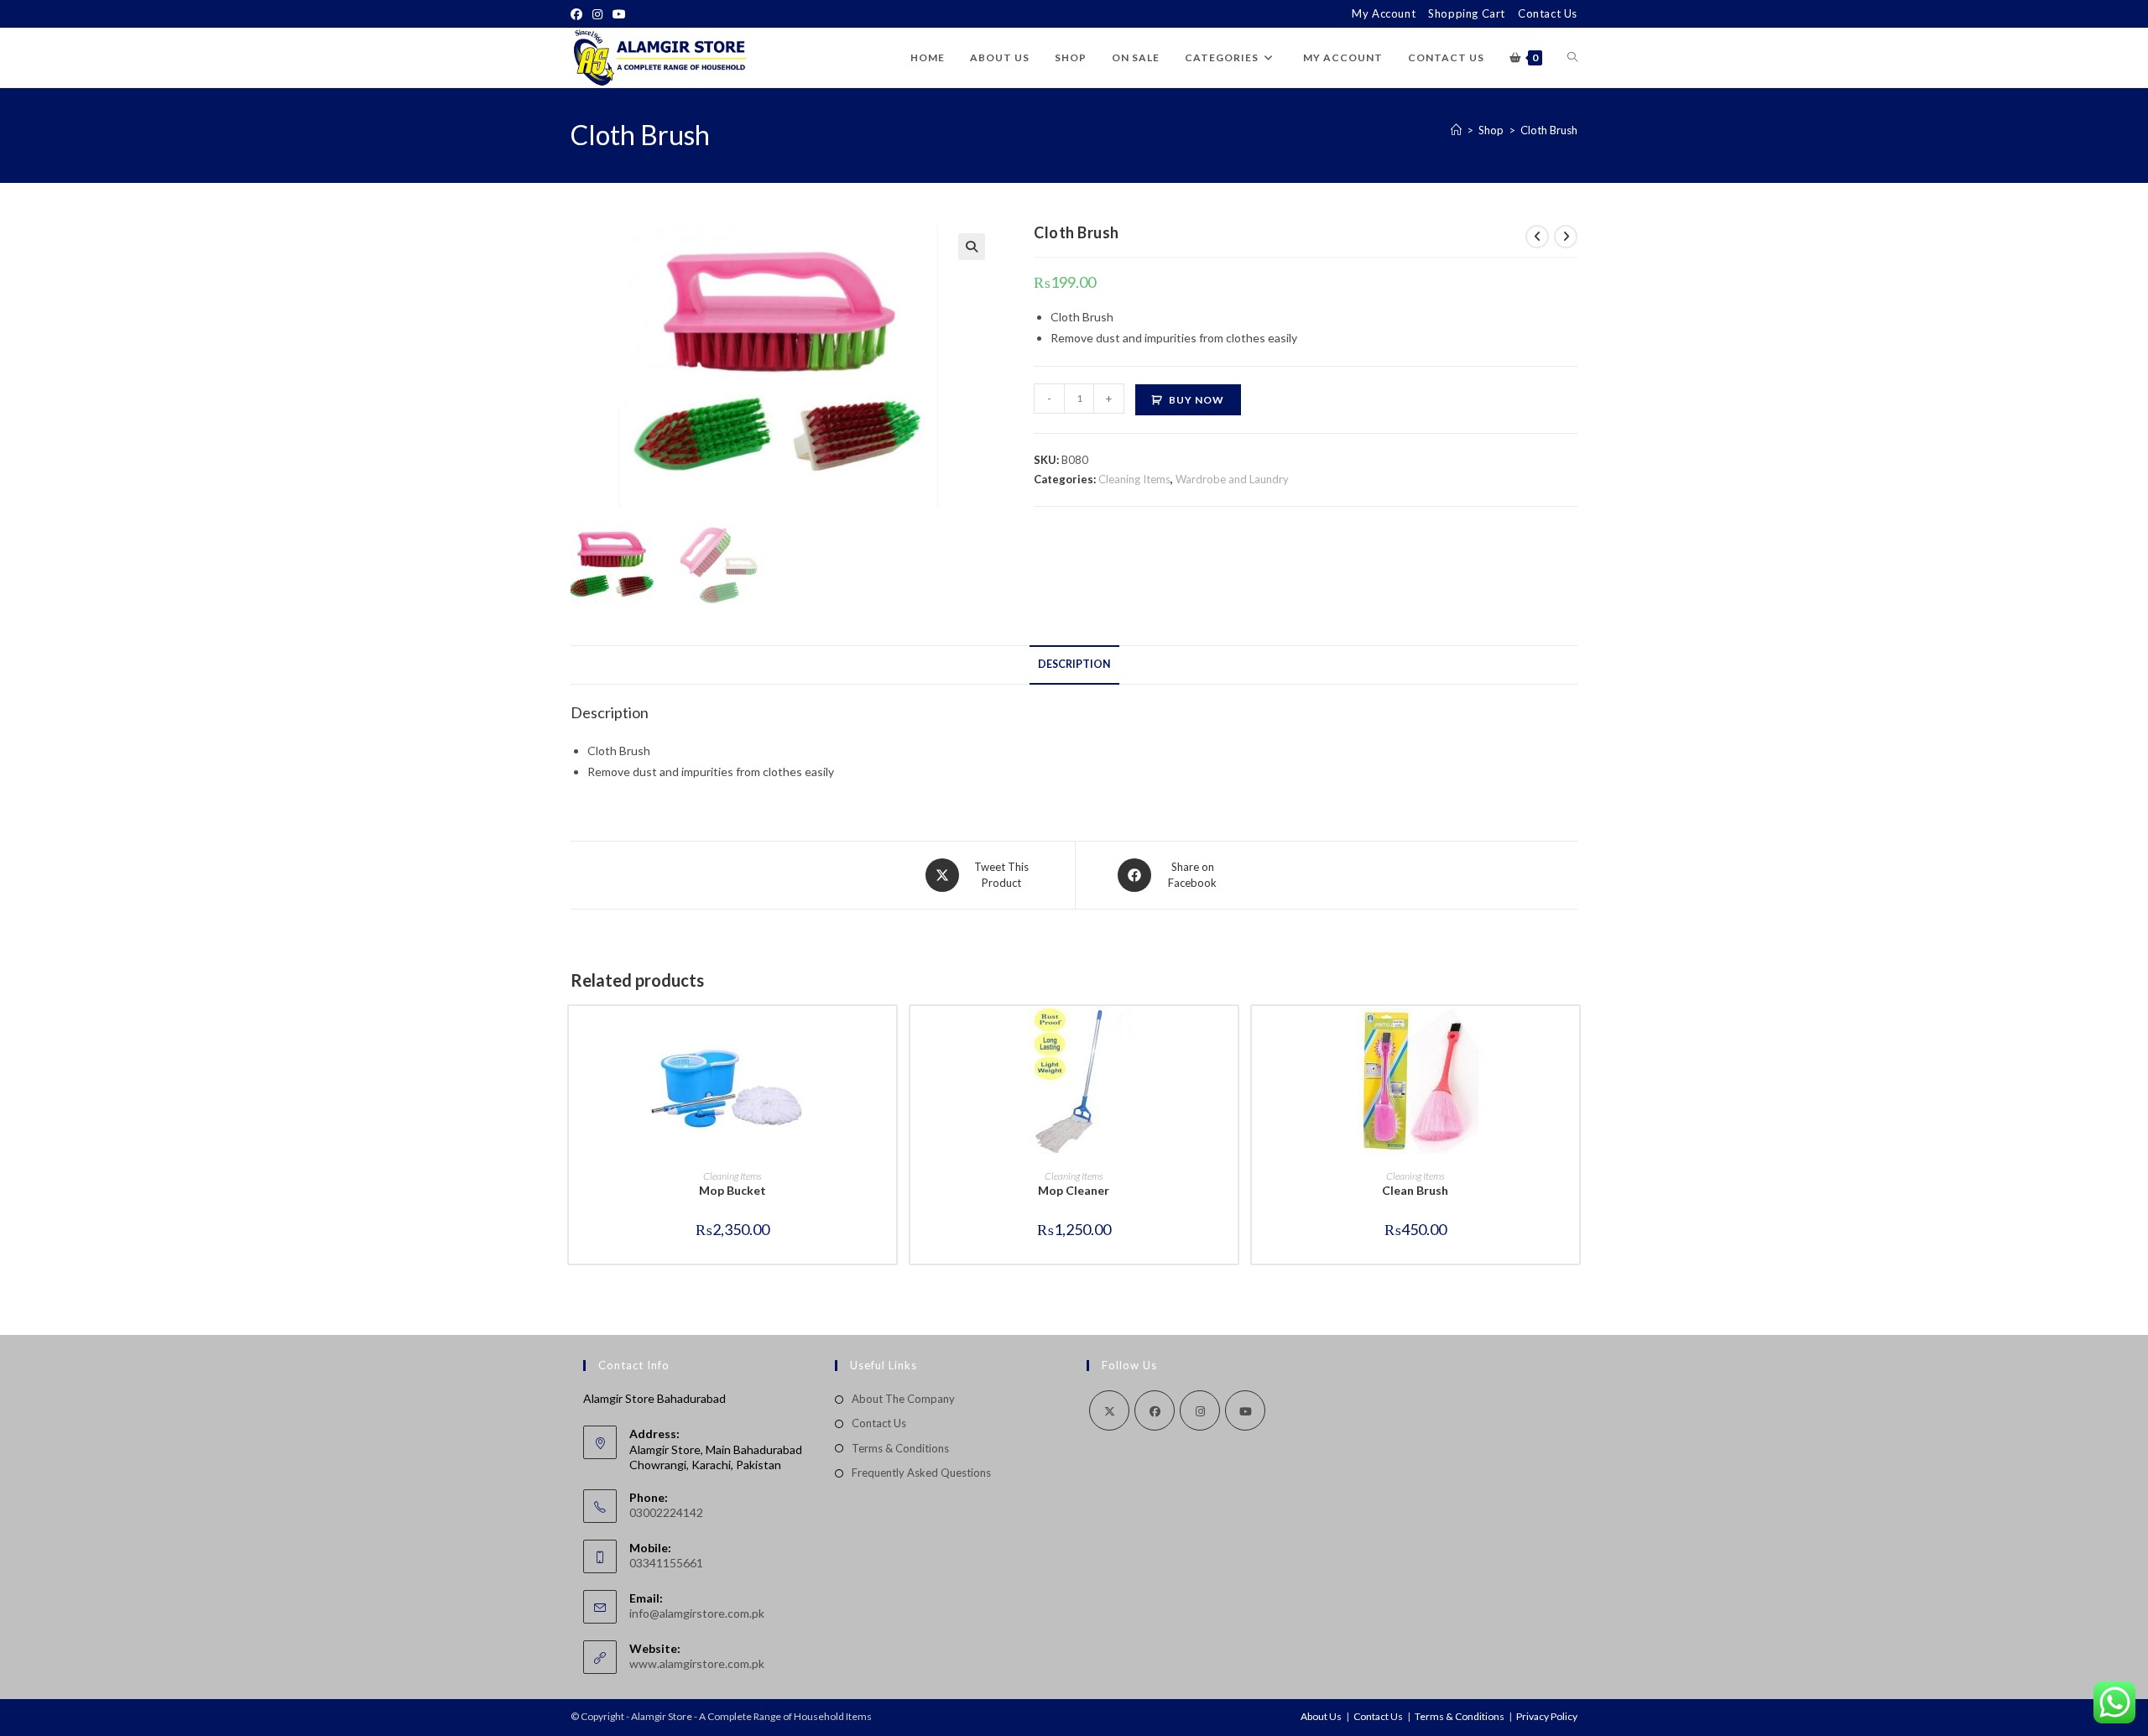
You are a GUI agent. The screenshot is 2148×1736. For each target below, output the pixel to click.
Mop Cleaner (1074, 1190)
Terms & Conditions (900, 1448)
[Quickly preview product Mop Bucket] (888, 1035)
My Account (1384, 13)
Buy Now (1197, 400)
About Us (1321, 1716)
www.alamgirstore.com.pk (697, 1663)
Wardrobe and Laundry (1232, 479)
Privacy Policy (1547, 1716)
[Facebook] (579, 14)
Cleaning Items (1134, 479)
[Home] (1456, 130)
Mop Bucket (733, 1190)
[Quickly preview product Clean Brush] (1571, 1035)
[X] (1109, 1410)
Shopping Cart (1467, 13)
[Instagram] (597, 14)
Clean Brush (1415, 1190)
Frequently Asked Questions (921, 1473)
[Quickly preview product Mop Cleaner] (1229, 1035)
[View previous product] (1537, 237)
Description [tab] (1074, 664)
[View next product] (1566, 237)
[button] (972, 247)
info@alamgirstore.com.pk (697, 1613)
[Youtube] (619, 14)
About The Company (903, 1399)
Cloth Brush (1549, 130)
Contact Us (1548, 13)
